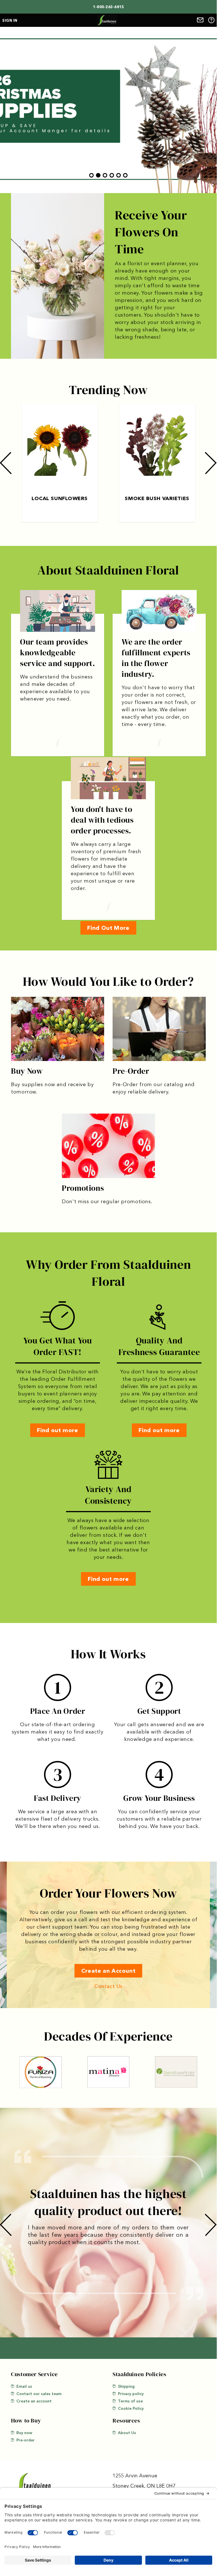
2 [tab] (98, 175)
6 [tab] (125, 175)
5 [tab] (119, 175)
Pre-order (26, 2440)
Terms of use (130, 2401)
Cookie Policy (131, 2408)
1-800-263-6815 (108, 7)
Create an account (34, 2401)
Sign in (10, 20)
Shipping (126, 2386)
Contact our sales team (39, 2394)
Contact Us (108, 1986)
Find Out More (108, 928)
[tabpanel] (108, 110)
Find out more (57, 1430)
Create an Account (108, 1971)
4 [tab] (112, 175)
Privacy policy (131, 2394)
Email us (24, 2386)
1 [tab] (91, 175)
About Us (127, 2433)
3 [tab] (105, 175)
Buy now (24, 2433)
